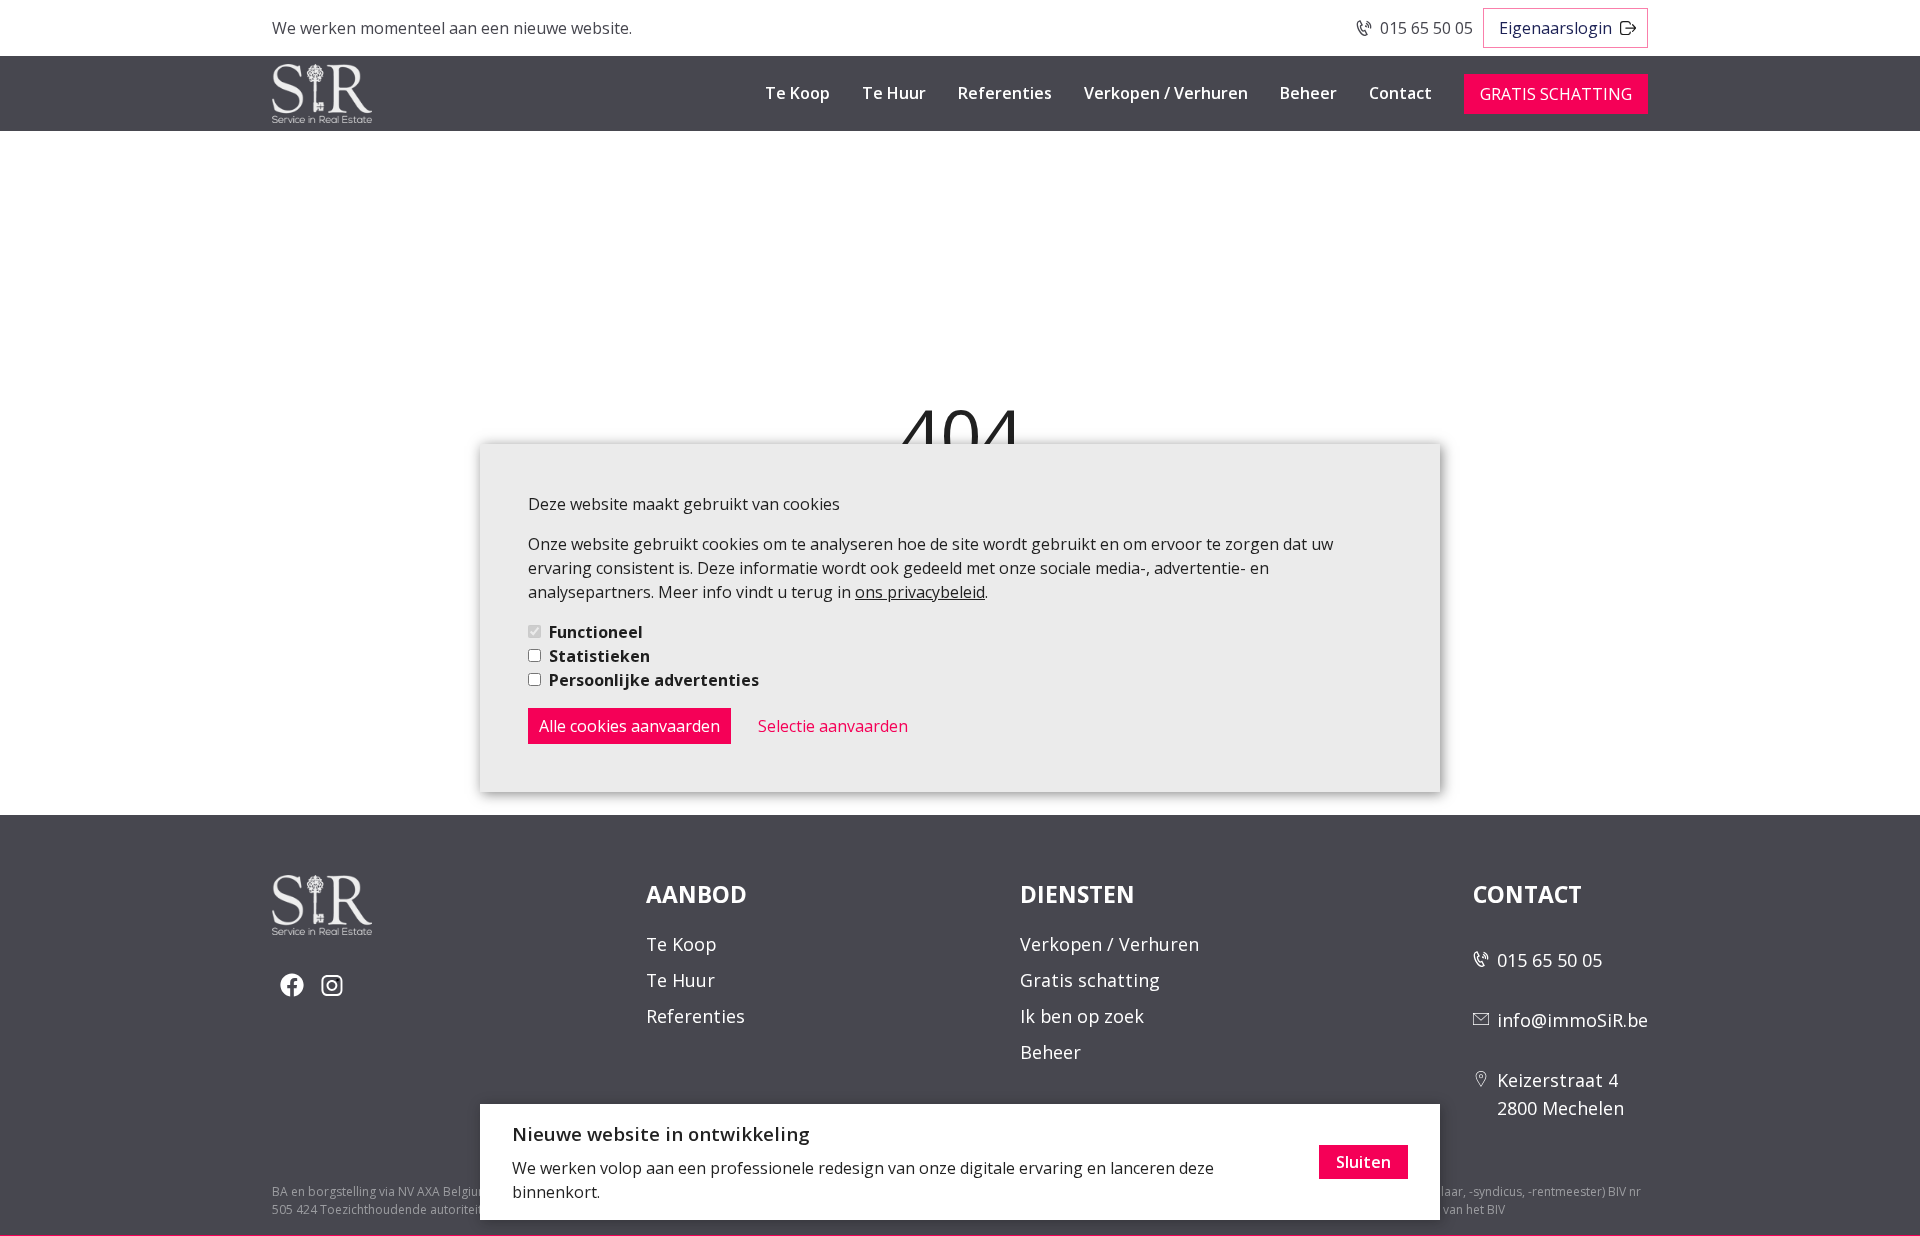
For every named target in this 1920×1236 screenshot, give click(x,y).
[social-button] (292, 985)
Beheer (1308, 93)
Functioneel (596, 632)
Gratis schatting (1090, 980)
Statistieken (599, 656)
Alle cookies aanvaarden (629, 726)
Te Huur (894, 93)
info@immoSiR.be (1572, 1020)
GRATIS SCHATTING (1556, 94)
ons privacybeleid (920, 592)
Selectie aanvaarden (833, 726)
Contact (1400, 93)
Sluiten (1363, 1162)
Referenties (1005, 93)
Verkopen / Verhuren (1166, 93)
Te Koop (797, 93)
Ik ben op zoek (1082, 1016)
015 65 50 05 (1426, 28)
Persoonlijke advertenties (654, 680)
